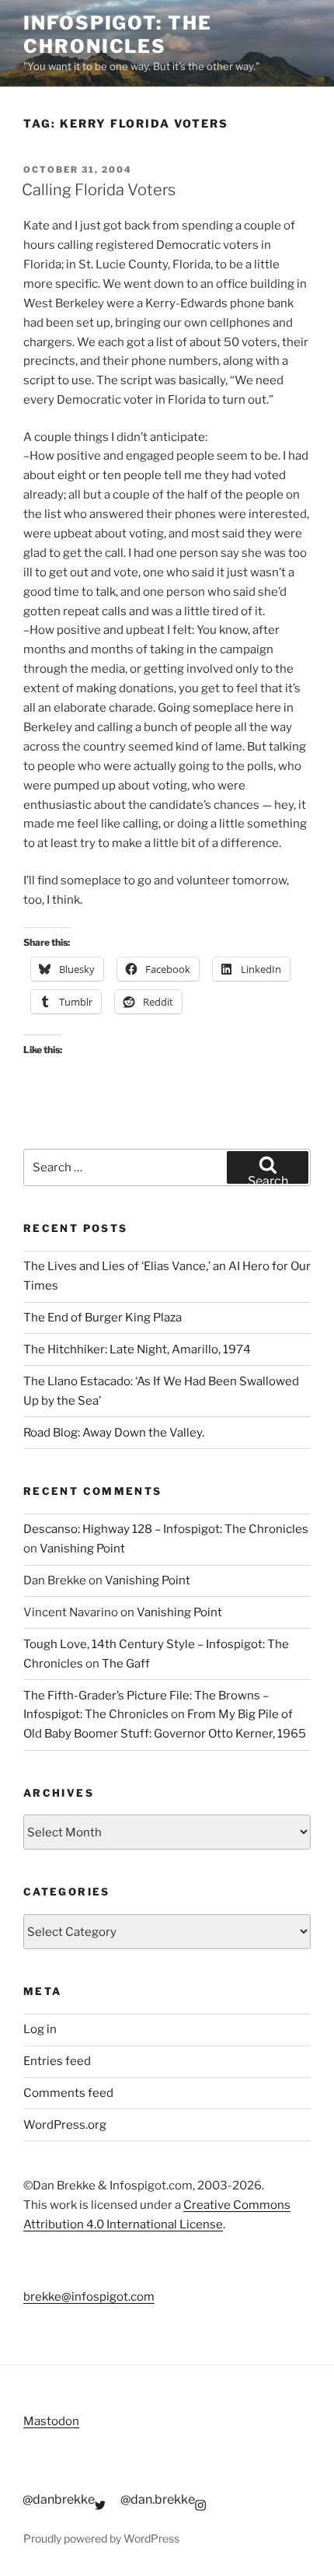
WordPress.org (65, 2125)
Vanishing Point (82, 1549)
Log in (40, 2029)
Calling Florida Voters (99, 190)
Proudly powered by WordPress (101, 2538)
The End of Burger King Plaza (103, 1318)
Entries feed (57, 2061)
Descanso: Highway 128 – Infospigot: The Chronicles (166, 1529)
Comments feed (68, 2093)
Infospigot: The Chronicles (118, 35)
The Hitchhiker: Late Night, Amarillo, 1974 (137, 1349)
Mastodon (51, 2421)
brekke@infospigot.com (89, 2297)
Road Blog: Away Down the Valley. (114, 1433)
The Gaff (126, 1664)
